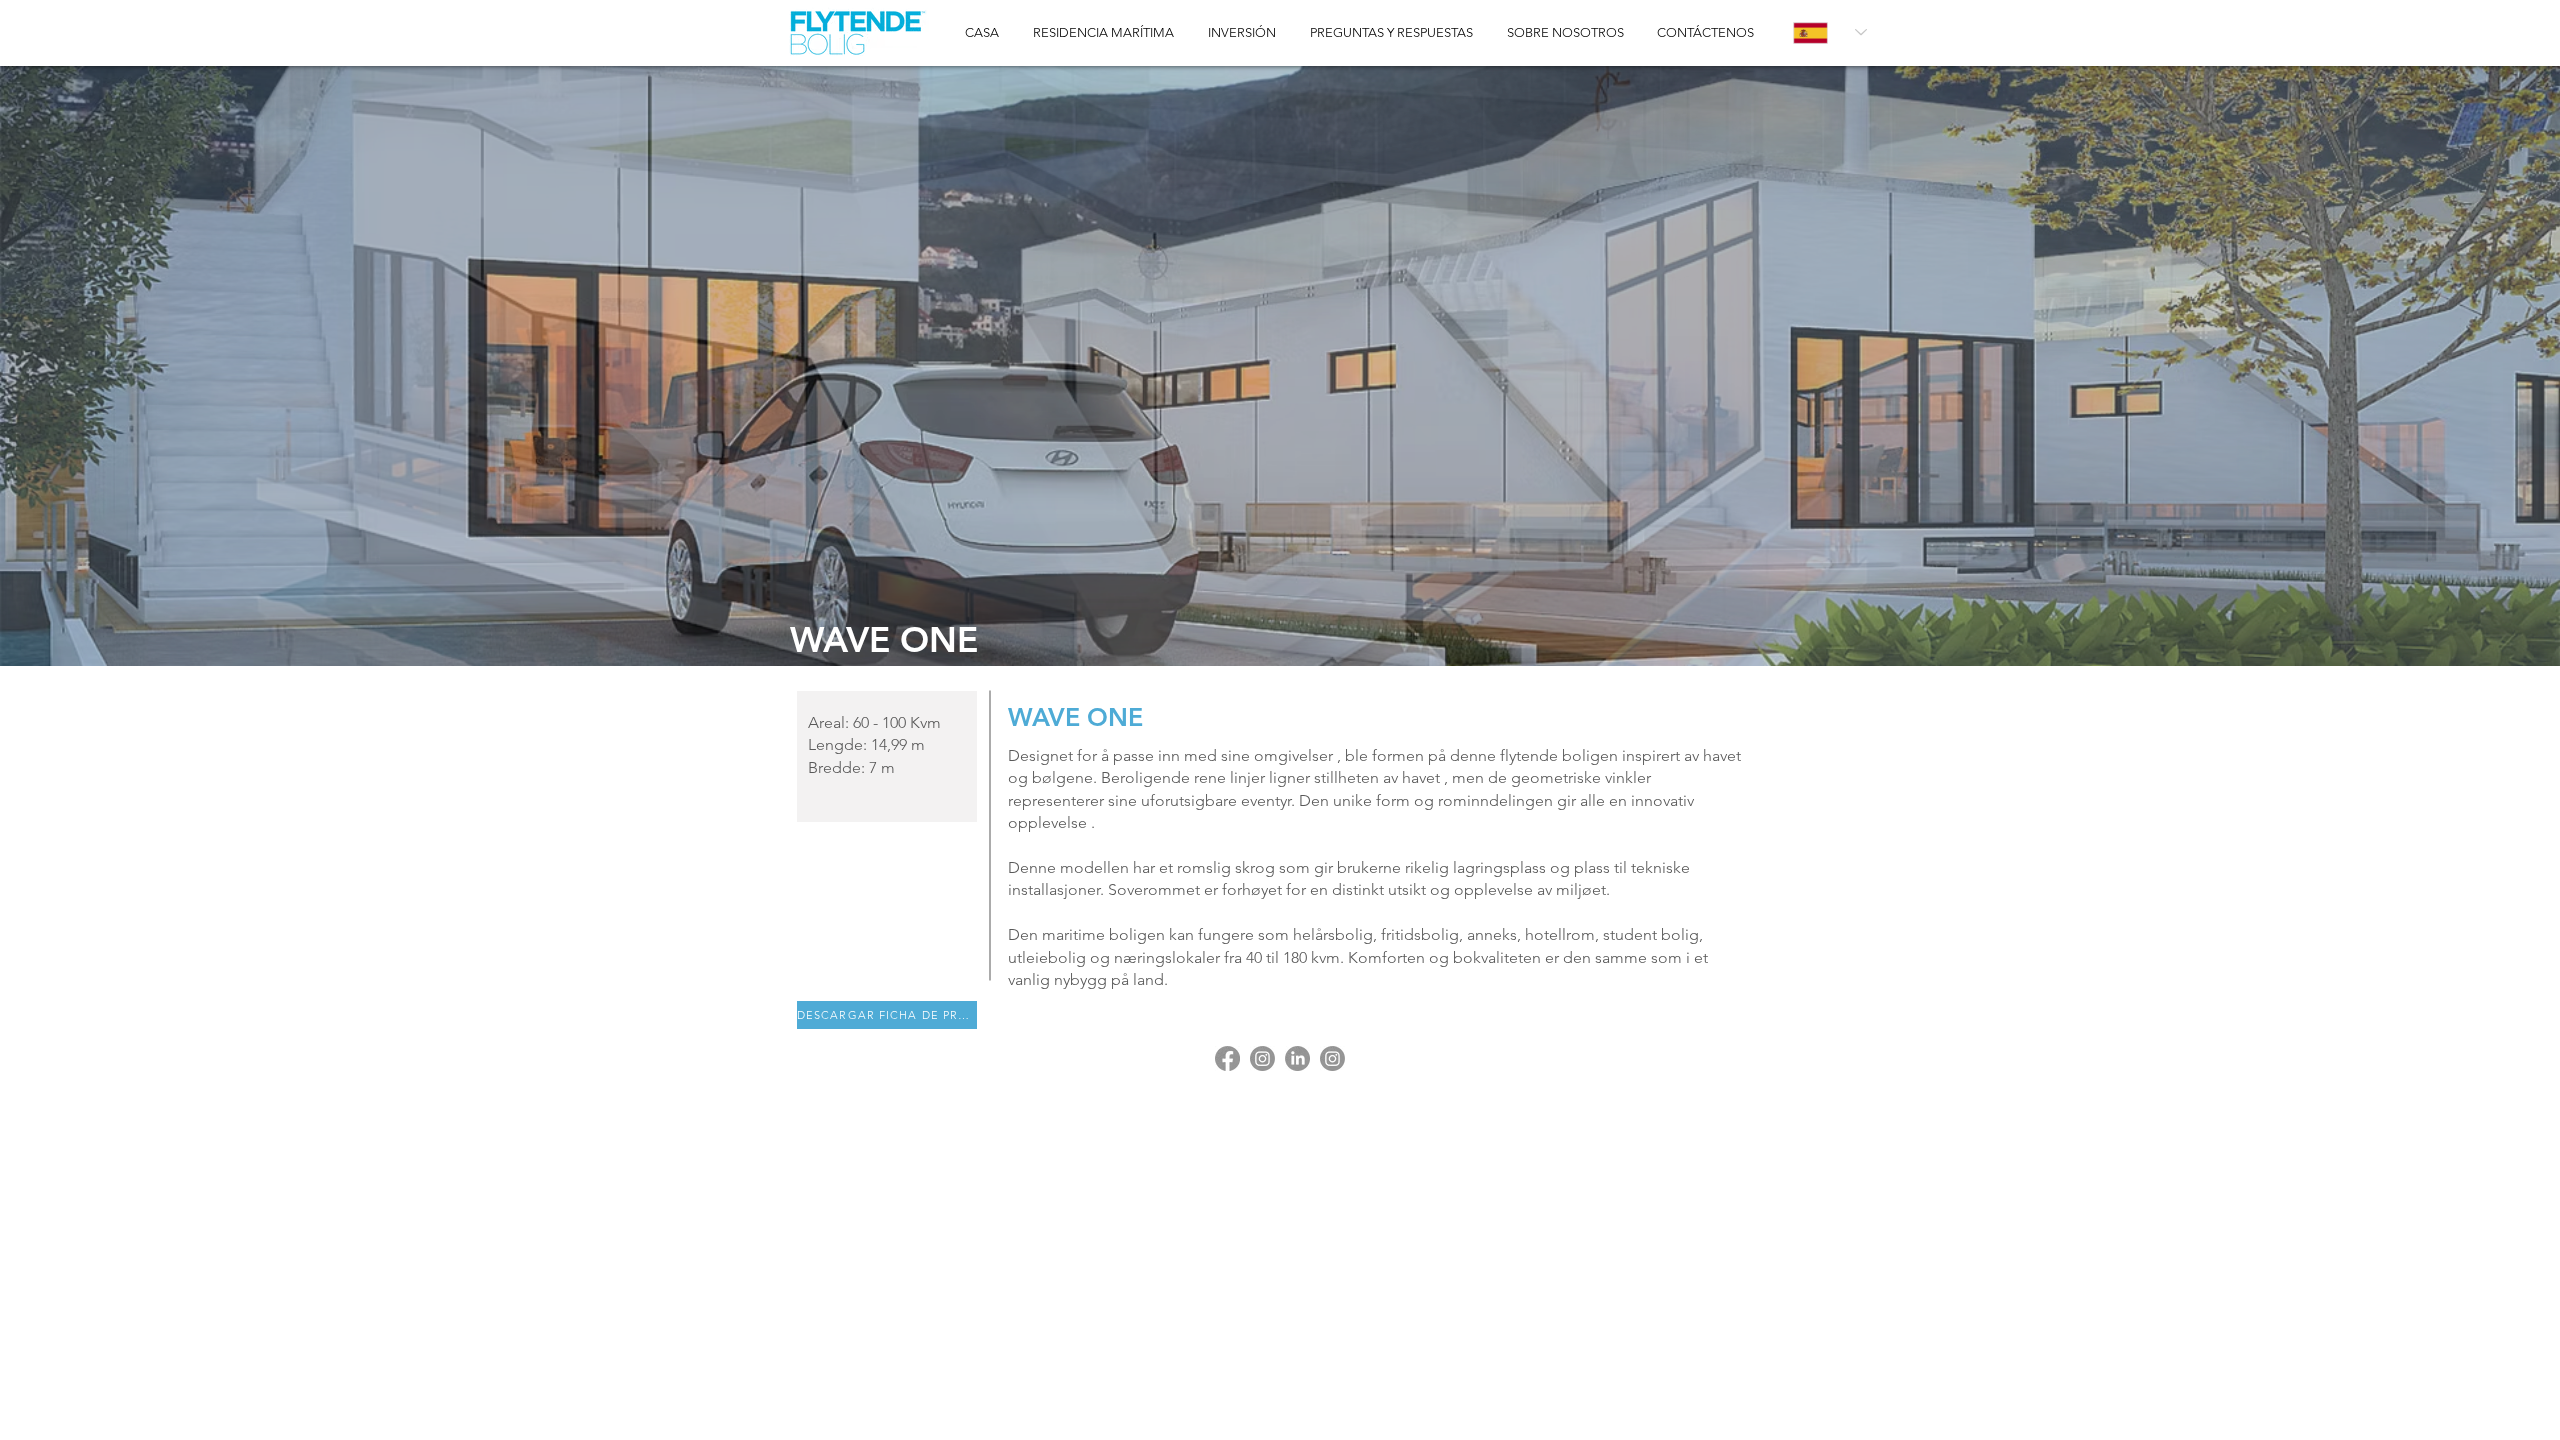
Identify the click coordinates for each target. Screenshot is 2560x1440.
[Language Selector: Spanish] (1830, 32)
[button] (1280, 366)
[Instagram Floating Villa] (1332, 1058)
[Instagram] (1262, 1058)
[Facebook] (1227, 1058)
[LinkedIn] (1297, 1058)
